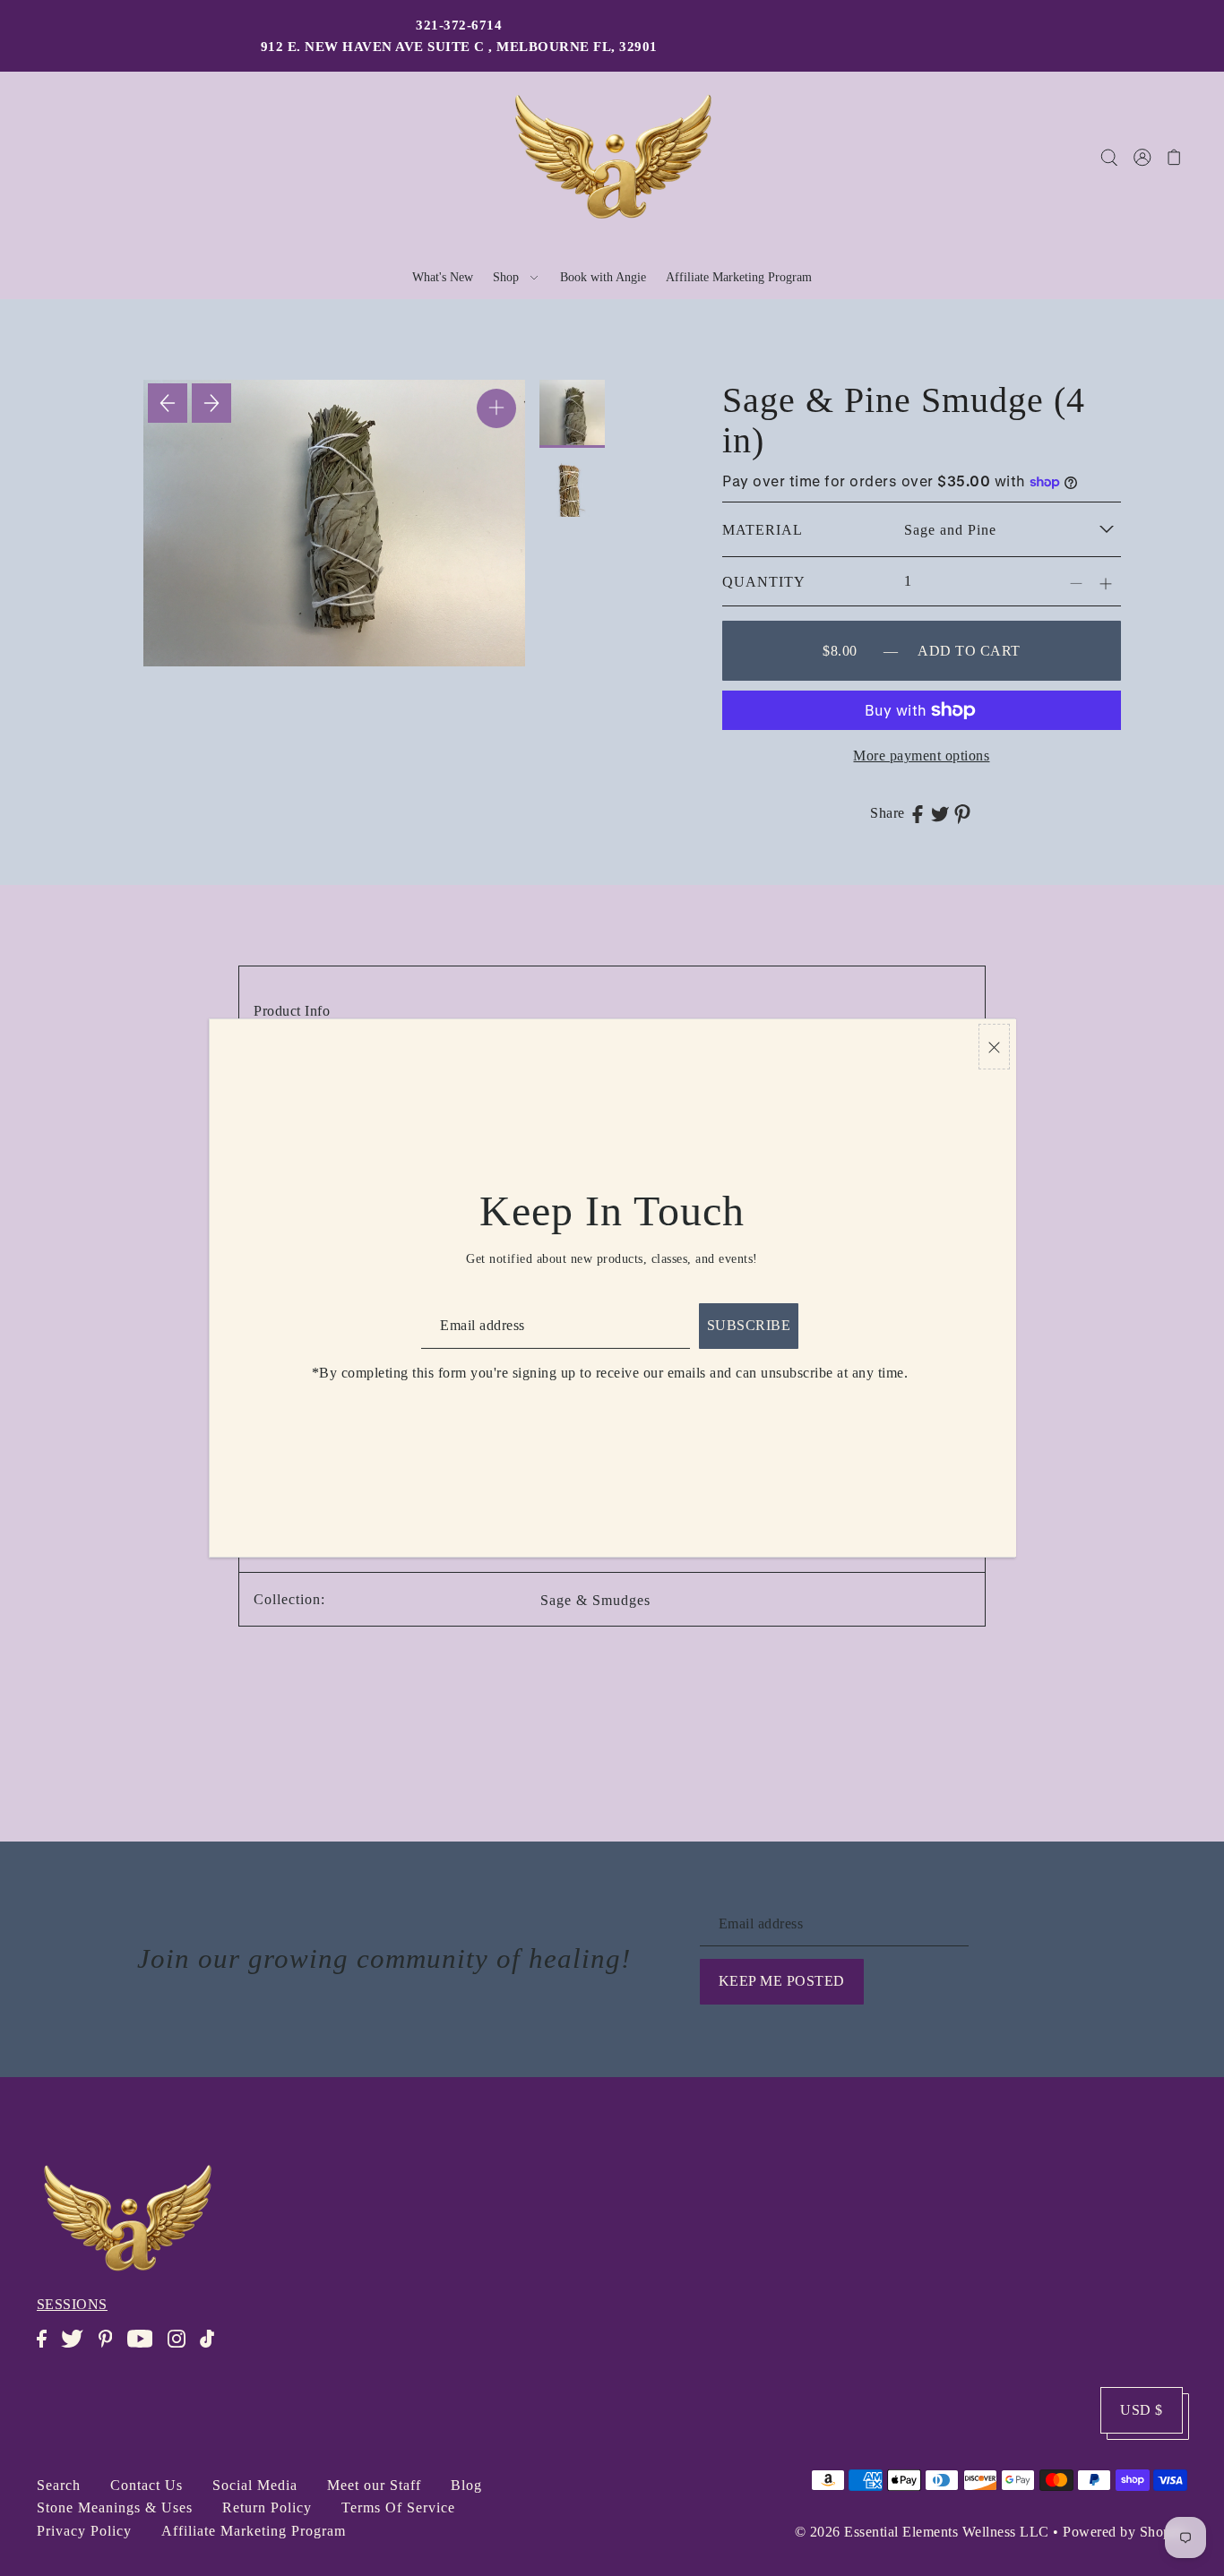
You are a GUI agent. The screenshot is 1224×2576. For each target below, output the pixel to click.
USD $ (1142, 2410)
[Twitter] (78, 2348)
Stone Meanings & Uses (115, 2507)
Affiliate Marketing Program (254, 2531)
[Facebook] (47, 2348)
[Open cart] (1175, 157)
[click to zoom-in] (496, 408)
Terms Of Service (398, 2507)
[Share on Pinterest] (962, 813)
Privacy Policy (84, 2531)
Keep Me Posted (782, 1981)
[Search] (1110, 157)
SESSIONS (72, 2304)
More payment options (921, 756)
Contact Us (147, 2485)
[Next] (211, 403)
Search (59, 2485)
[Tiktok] (212, 2348)
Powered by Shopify (1125, 2532)
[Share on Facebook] (918, 813)
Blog (466, 2485)
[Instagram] (182, 2348)
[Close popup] (994, 1047)
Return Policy (267, 2507)
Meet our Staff (374, 2485)
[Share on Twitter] (940, 813)
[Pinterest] (111, 2348)
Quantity (764, 582)
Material (763, 530)
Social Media (255, 2485)
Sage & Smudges (595, 1600)
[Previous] (168, 403)
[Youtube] (146, 2348)
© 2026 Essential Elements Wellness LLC (922, 2532)
